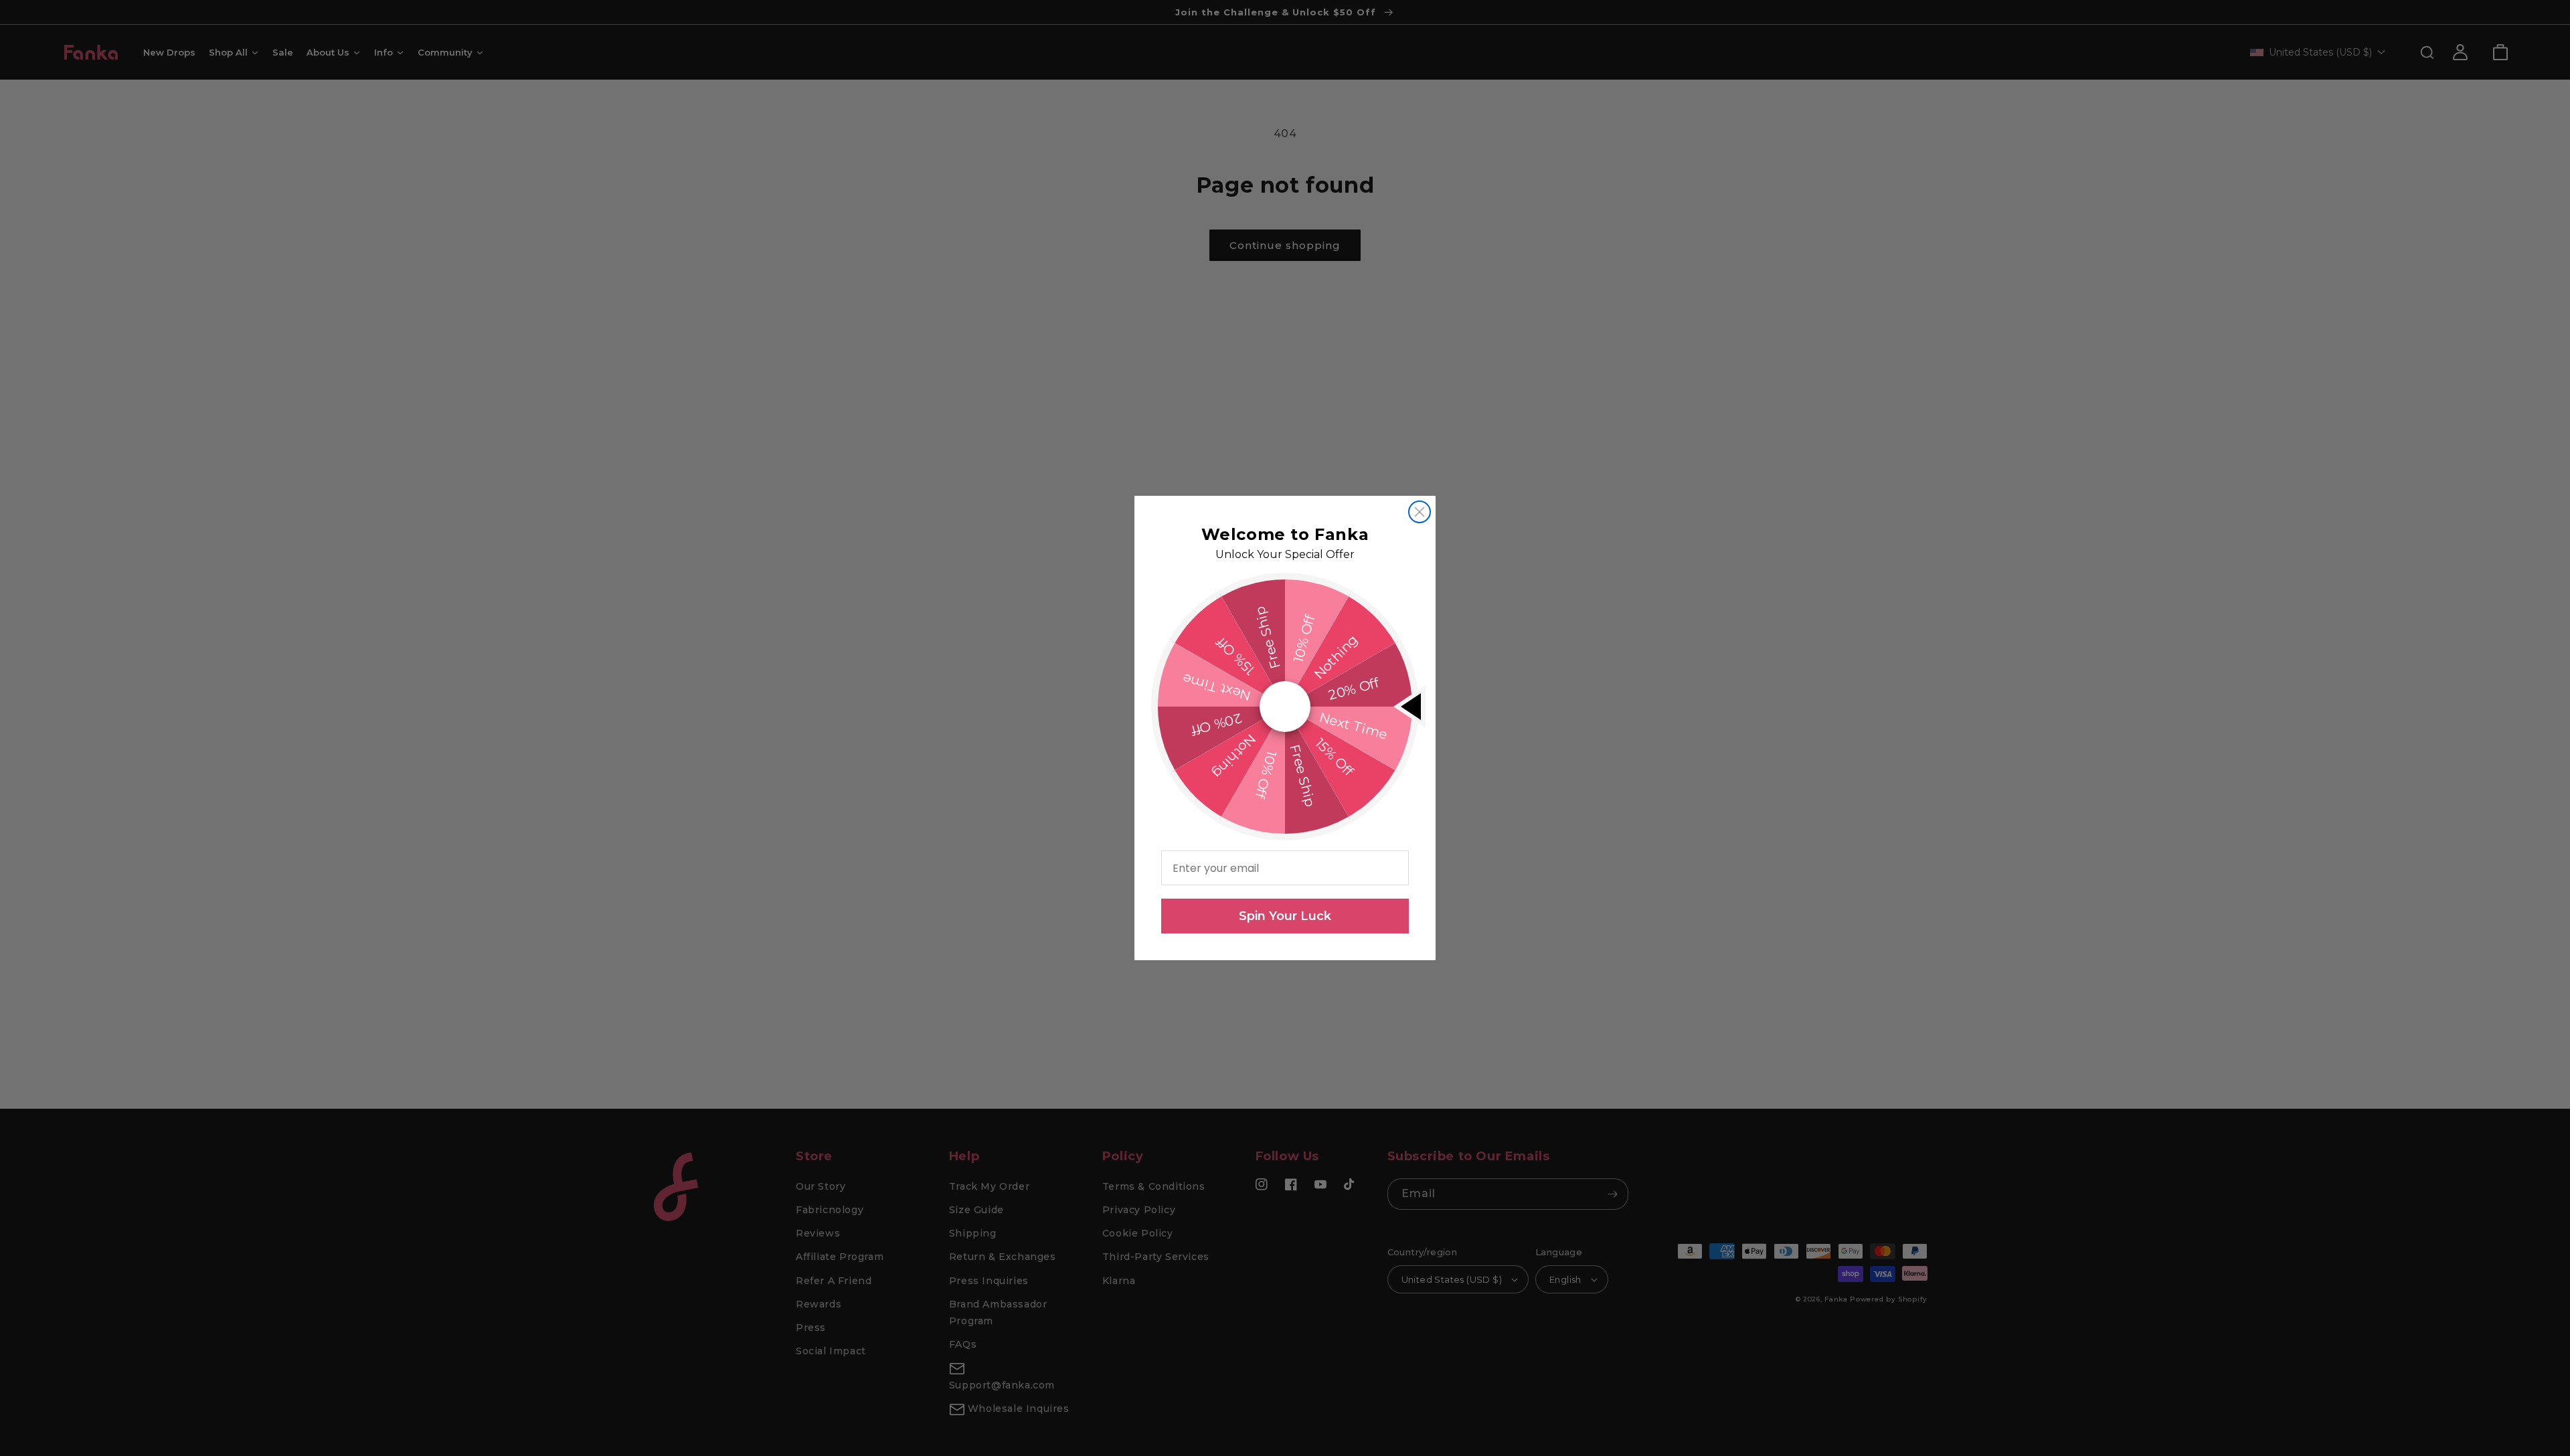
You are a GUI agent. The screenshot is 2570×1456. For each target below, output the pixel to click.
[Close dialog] (1420, 512)
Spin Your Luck (1285, 916)
